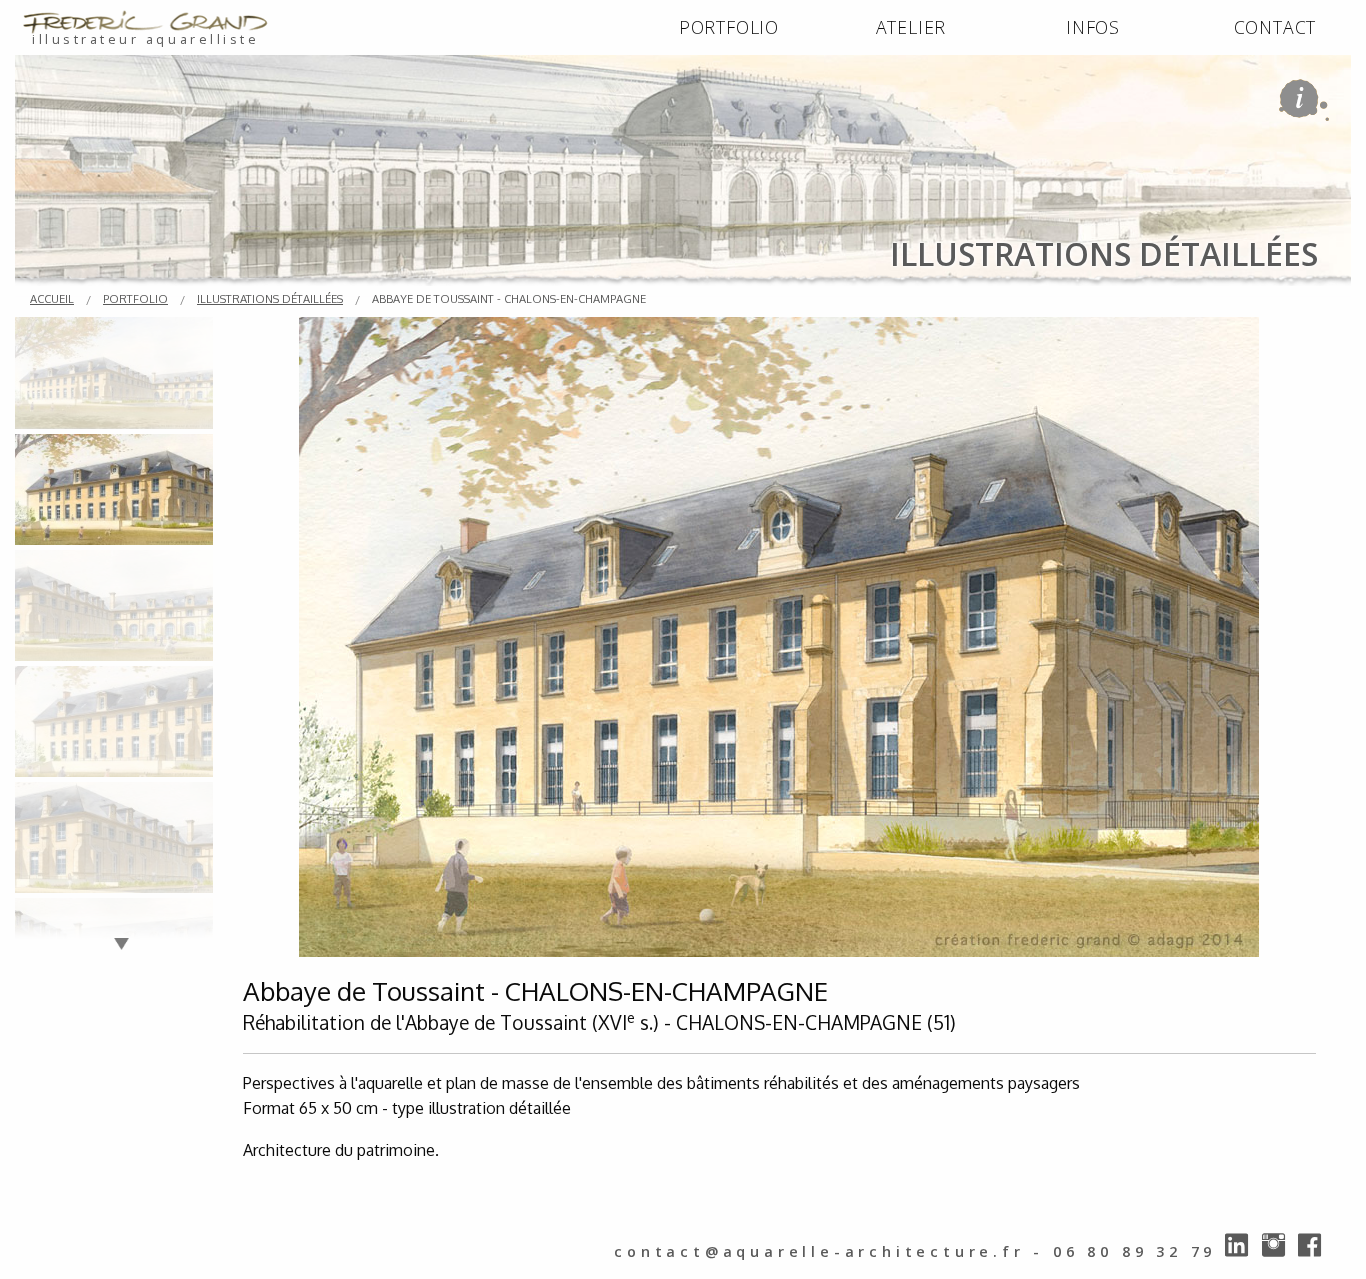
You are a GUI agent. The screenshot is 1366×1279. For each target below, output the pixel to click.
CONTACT (1275, 27)
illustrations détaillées (270, 298)
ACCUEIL (52, 298)
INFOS (1093, 27)
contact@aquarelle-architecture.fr (819, 1251)
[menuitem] (729, 28)
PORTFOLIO (729, 27)
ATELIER (911, 27)
